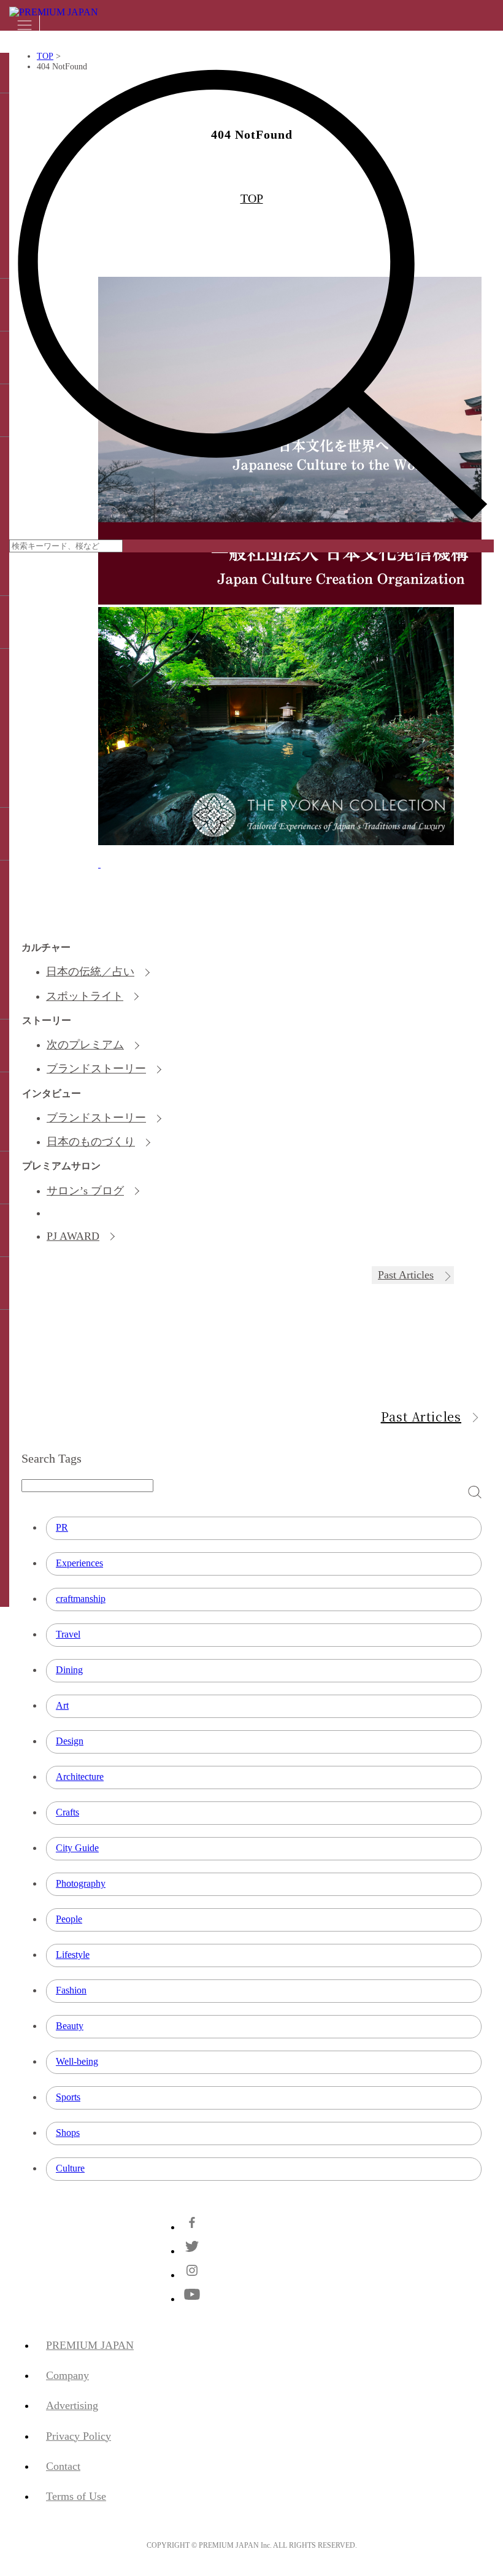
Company (67, 2375)
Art (62, 1705)
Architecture (80, 1777)
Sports (68, 2097)
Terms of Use (76, 2496)
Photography (81, 1883)
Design (70, 1741)
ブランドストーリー (96, 1069)
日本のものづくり (91, 1142)
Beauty (70, 2026)
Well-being (77, 2061)
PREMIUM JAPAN (90, 2345)
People (69, 1919)
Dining (69, 1670)
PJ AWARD (73, 1236)
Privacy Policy (79, 2436)
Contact (63, 2466)
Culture (70, 2168)
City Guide (77, 1848)
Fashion (71, 1990)
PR (62, 1527)
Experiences (79, 1563)
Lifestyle (73, 1955)
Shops (68, 2133)
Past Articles (406, 1275)
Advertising (72, 2405)
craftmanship (81, 1599)
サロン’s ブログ (85, 1191)
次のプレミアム (85, 1045)
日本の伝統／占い (90, 972)
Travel (68, 1634)
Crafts (67, 1812)
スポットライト (85, 996)
